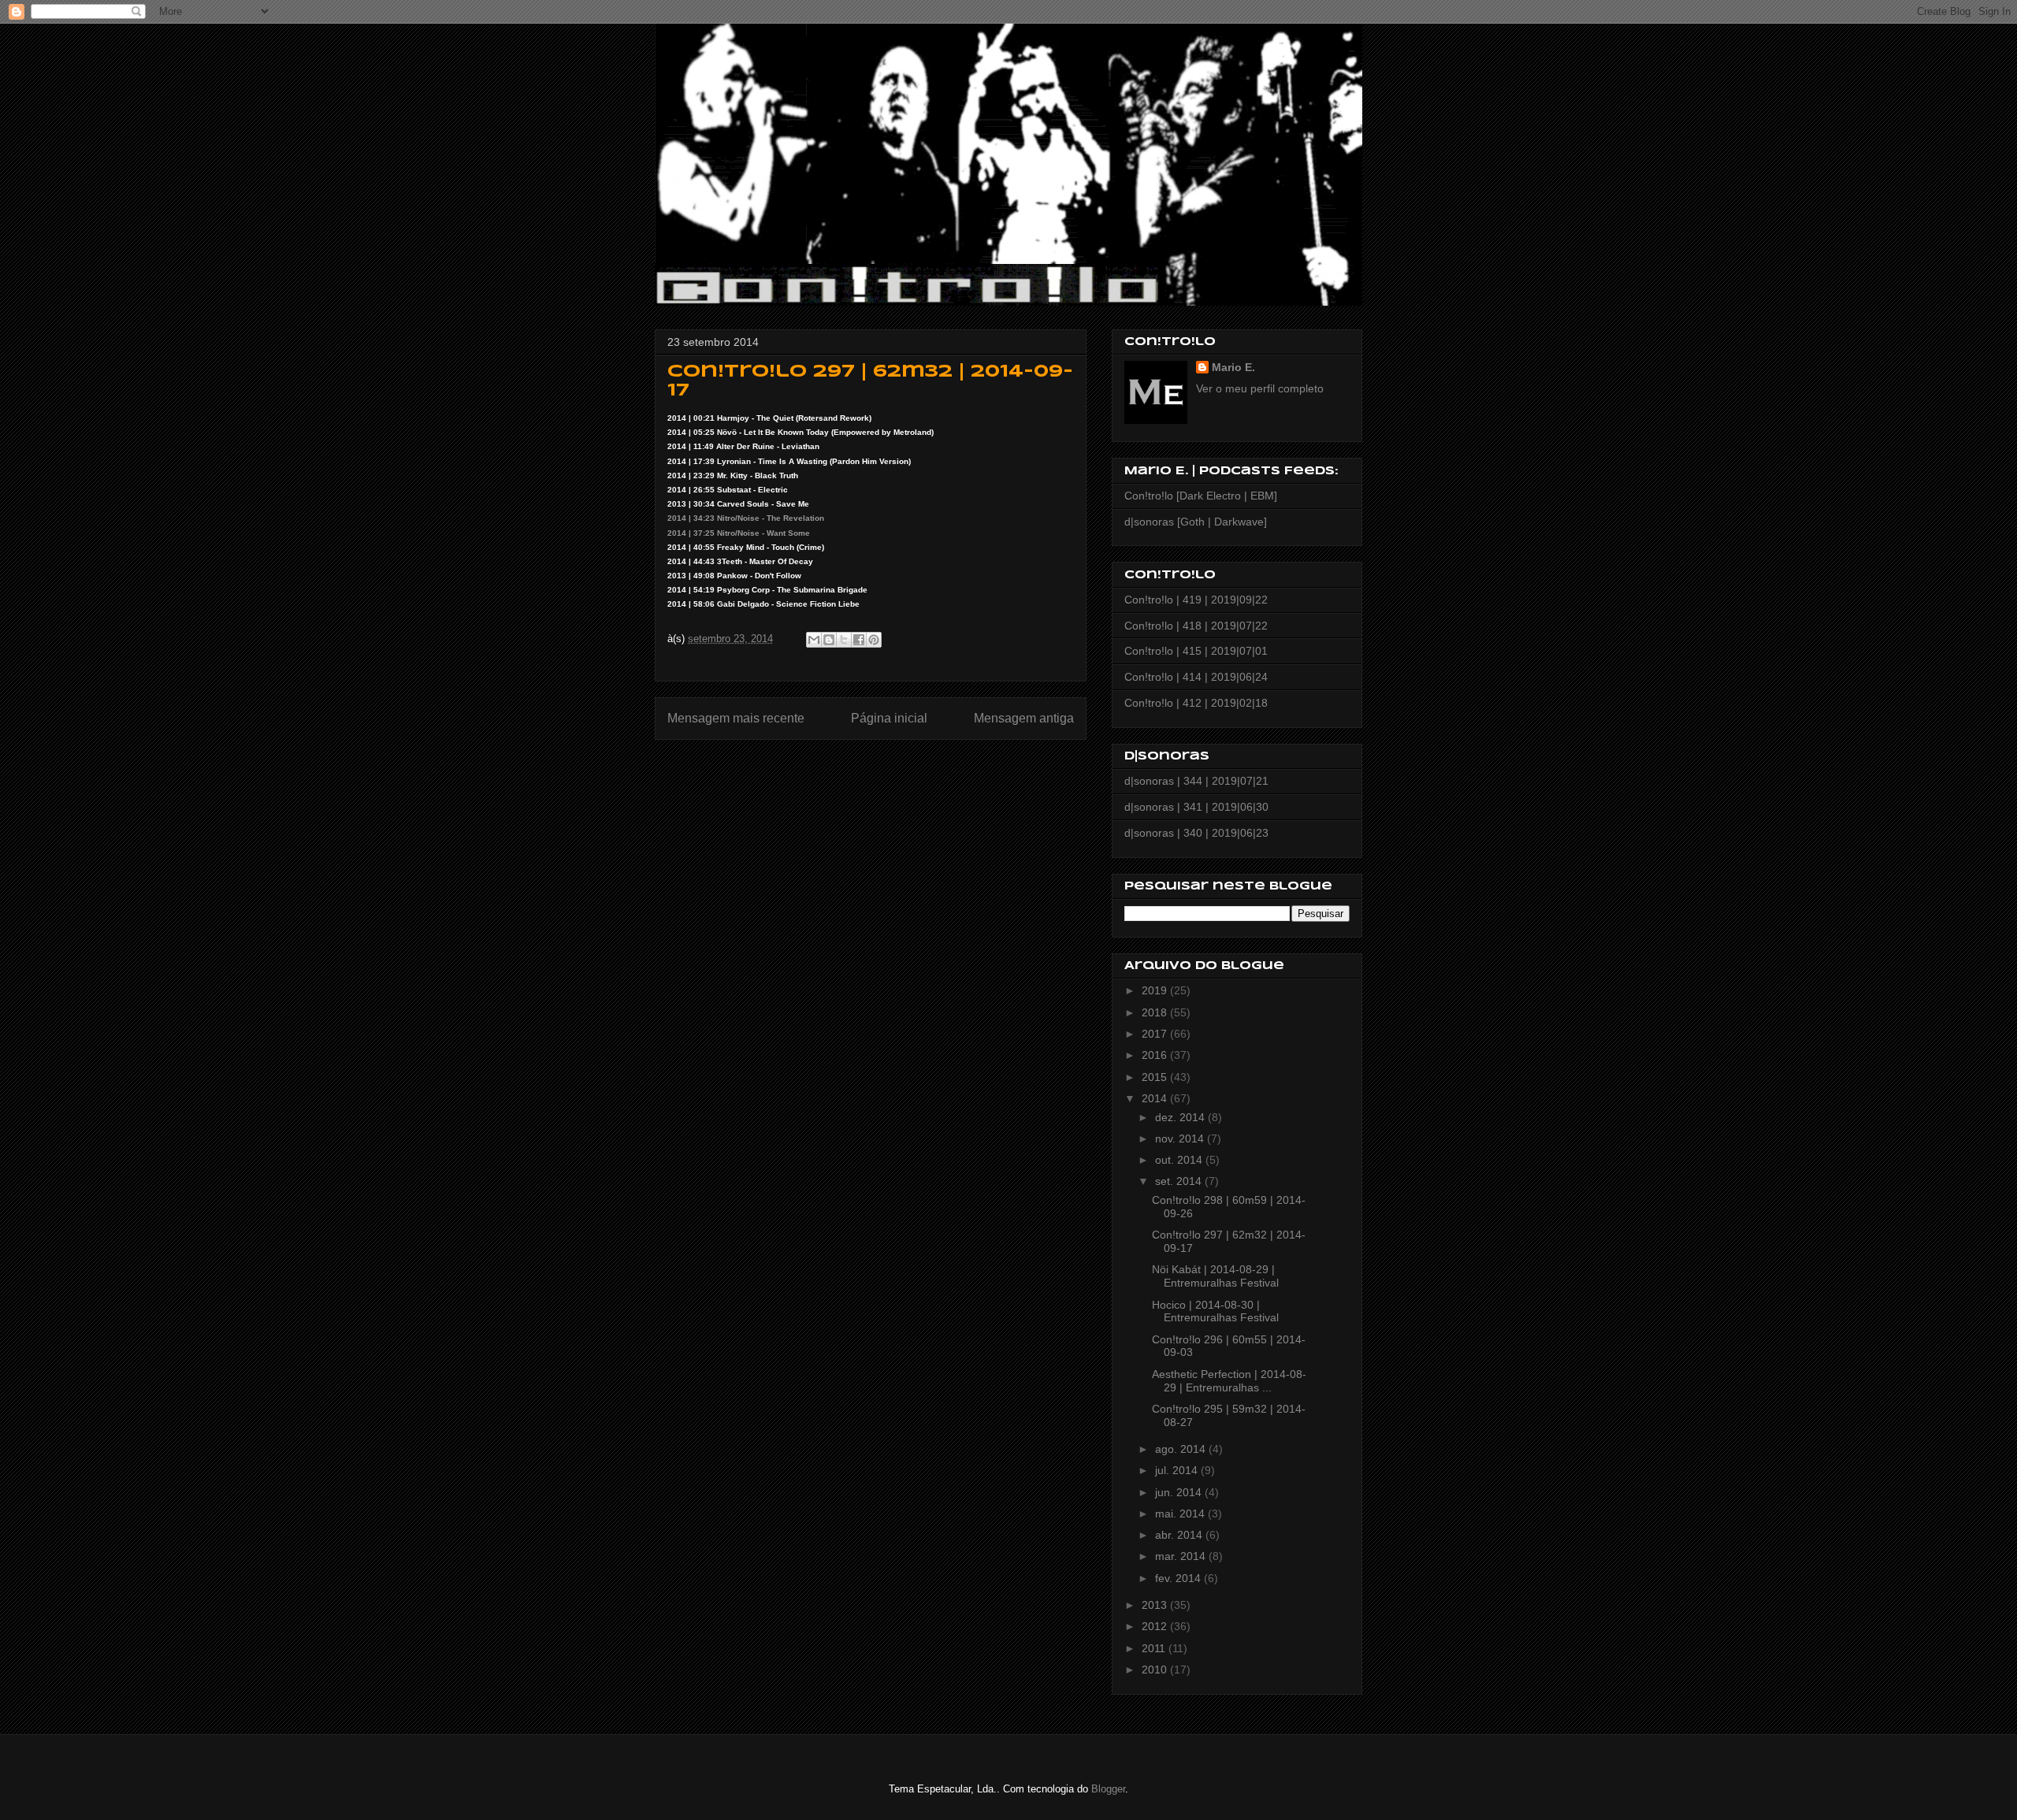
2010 (1156, 1670)
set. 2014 (1180, 1181)
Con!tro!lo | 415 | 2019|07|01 (1196, 651)
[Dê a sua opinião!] (829, 640)
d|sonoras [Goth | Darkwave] (1196, 522)
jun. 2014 (1180, 1492)
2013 (1156, 1605)
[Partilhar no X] (844, 640)
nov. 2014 (1181, 1138)
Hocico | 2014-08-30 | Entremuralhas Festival (1215, 1311)
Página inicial (889, 718)
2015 (1156, 1077)
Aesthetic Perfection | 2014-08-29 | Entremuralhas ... (1229, 1381)
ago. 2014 (1182, 1449)
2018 (1156, 1012)
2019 (1156, 990)
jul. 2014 (1178, 1470)
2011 (1155, 1648)
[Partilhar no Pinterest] (874, 640)
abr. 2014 (1180, 1535)
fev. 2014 (1179, 1578)
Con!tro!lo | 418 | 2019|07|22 (1196, 626)
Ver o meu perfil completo (1260, 388)
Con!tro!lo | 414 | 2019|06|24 (1196, 677)
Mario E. (1233, 367)
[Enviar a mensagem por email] (814, 640)
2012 (1156, 1626)
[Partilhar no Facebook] (859, 640)
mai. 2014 (1181, 1514)
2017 (1156, 1034)
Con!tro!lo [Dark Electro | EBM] (1201, 496)
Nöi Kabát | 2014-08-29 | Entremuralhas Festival (1215, 1276)
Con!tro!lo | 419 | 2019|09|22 (1196, 600)
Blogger (1108, 1789)
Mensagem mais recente (736, 718)
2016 (1156, 1055)
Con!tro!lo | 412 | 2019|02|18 (1196, 703)
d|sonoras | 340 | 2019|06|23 (1196, 833)
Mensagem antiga (1024, 718)
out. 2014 (1180, 1160)
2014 (1156, 1098)
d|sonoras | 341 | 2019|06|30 (1196, 807)
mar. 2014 (1182, 1556)
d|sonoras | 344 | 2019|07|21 (1196, 781)
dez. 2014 (1181, 1117)
